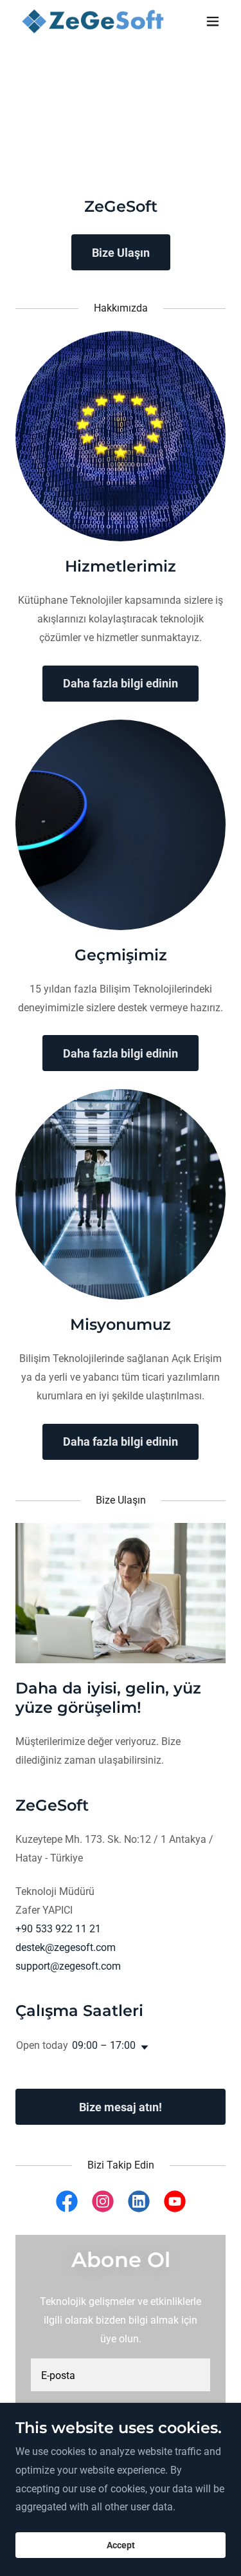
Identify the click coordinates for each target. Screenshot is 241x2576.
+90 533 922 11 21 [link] (58, 1929)
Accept (121, 2545)
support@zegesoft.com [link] (68, 1966)
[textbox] (121, 2375)
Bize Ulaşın (121, 253)
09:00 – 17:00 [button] (104, 2045)
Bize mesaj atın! (121, 2107)
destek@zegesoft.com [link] (66, 1947)
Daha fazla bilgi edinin (121, 683)
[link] (89, 21)
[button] (213, 21)
